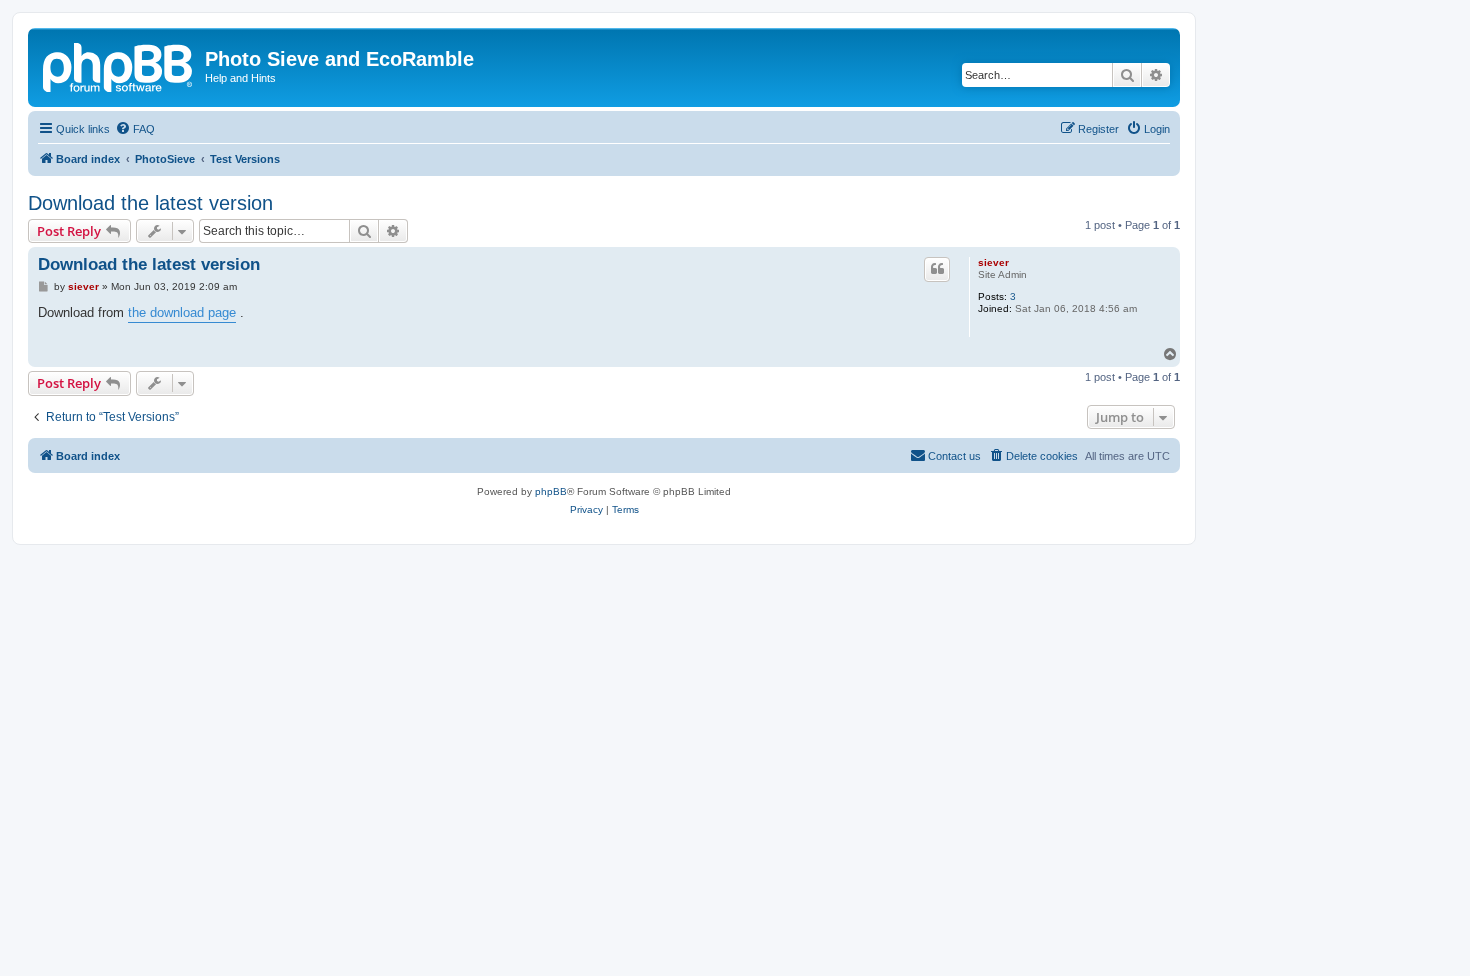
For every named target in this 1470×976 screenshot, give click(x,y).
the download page (182, 312)
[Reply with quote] (937, 269)
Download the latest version (150, 203)
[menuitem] (135, 129)
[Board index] (119, 65)
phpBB (551, 491)
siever (993, 262)
